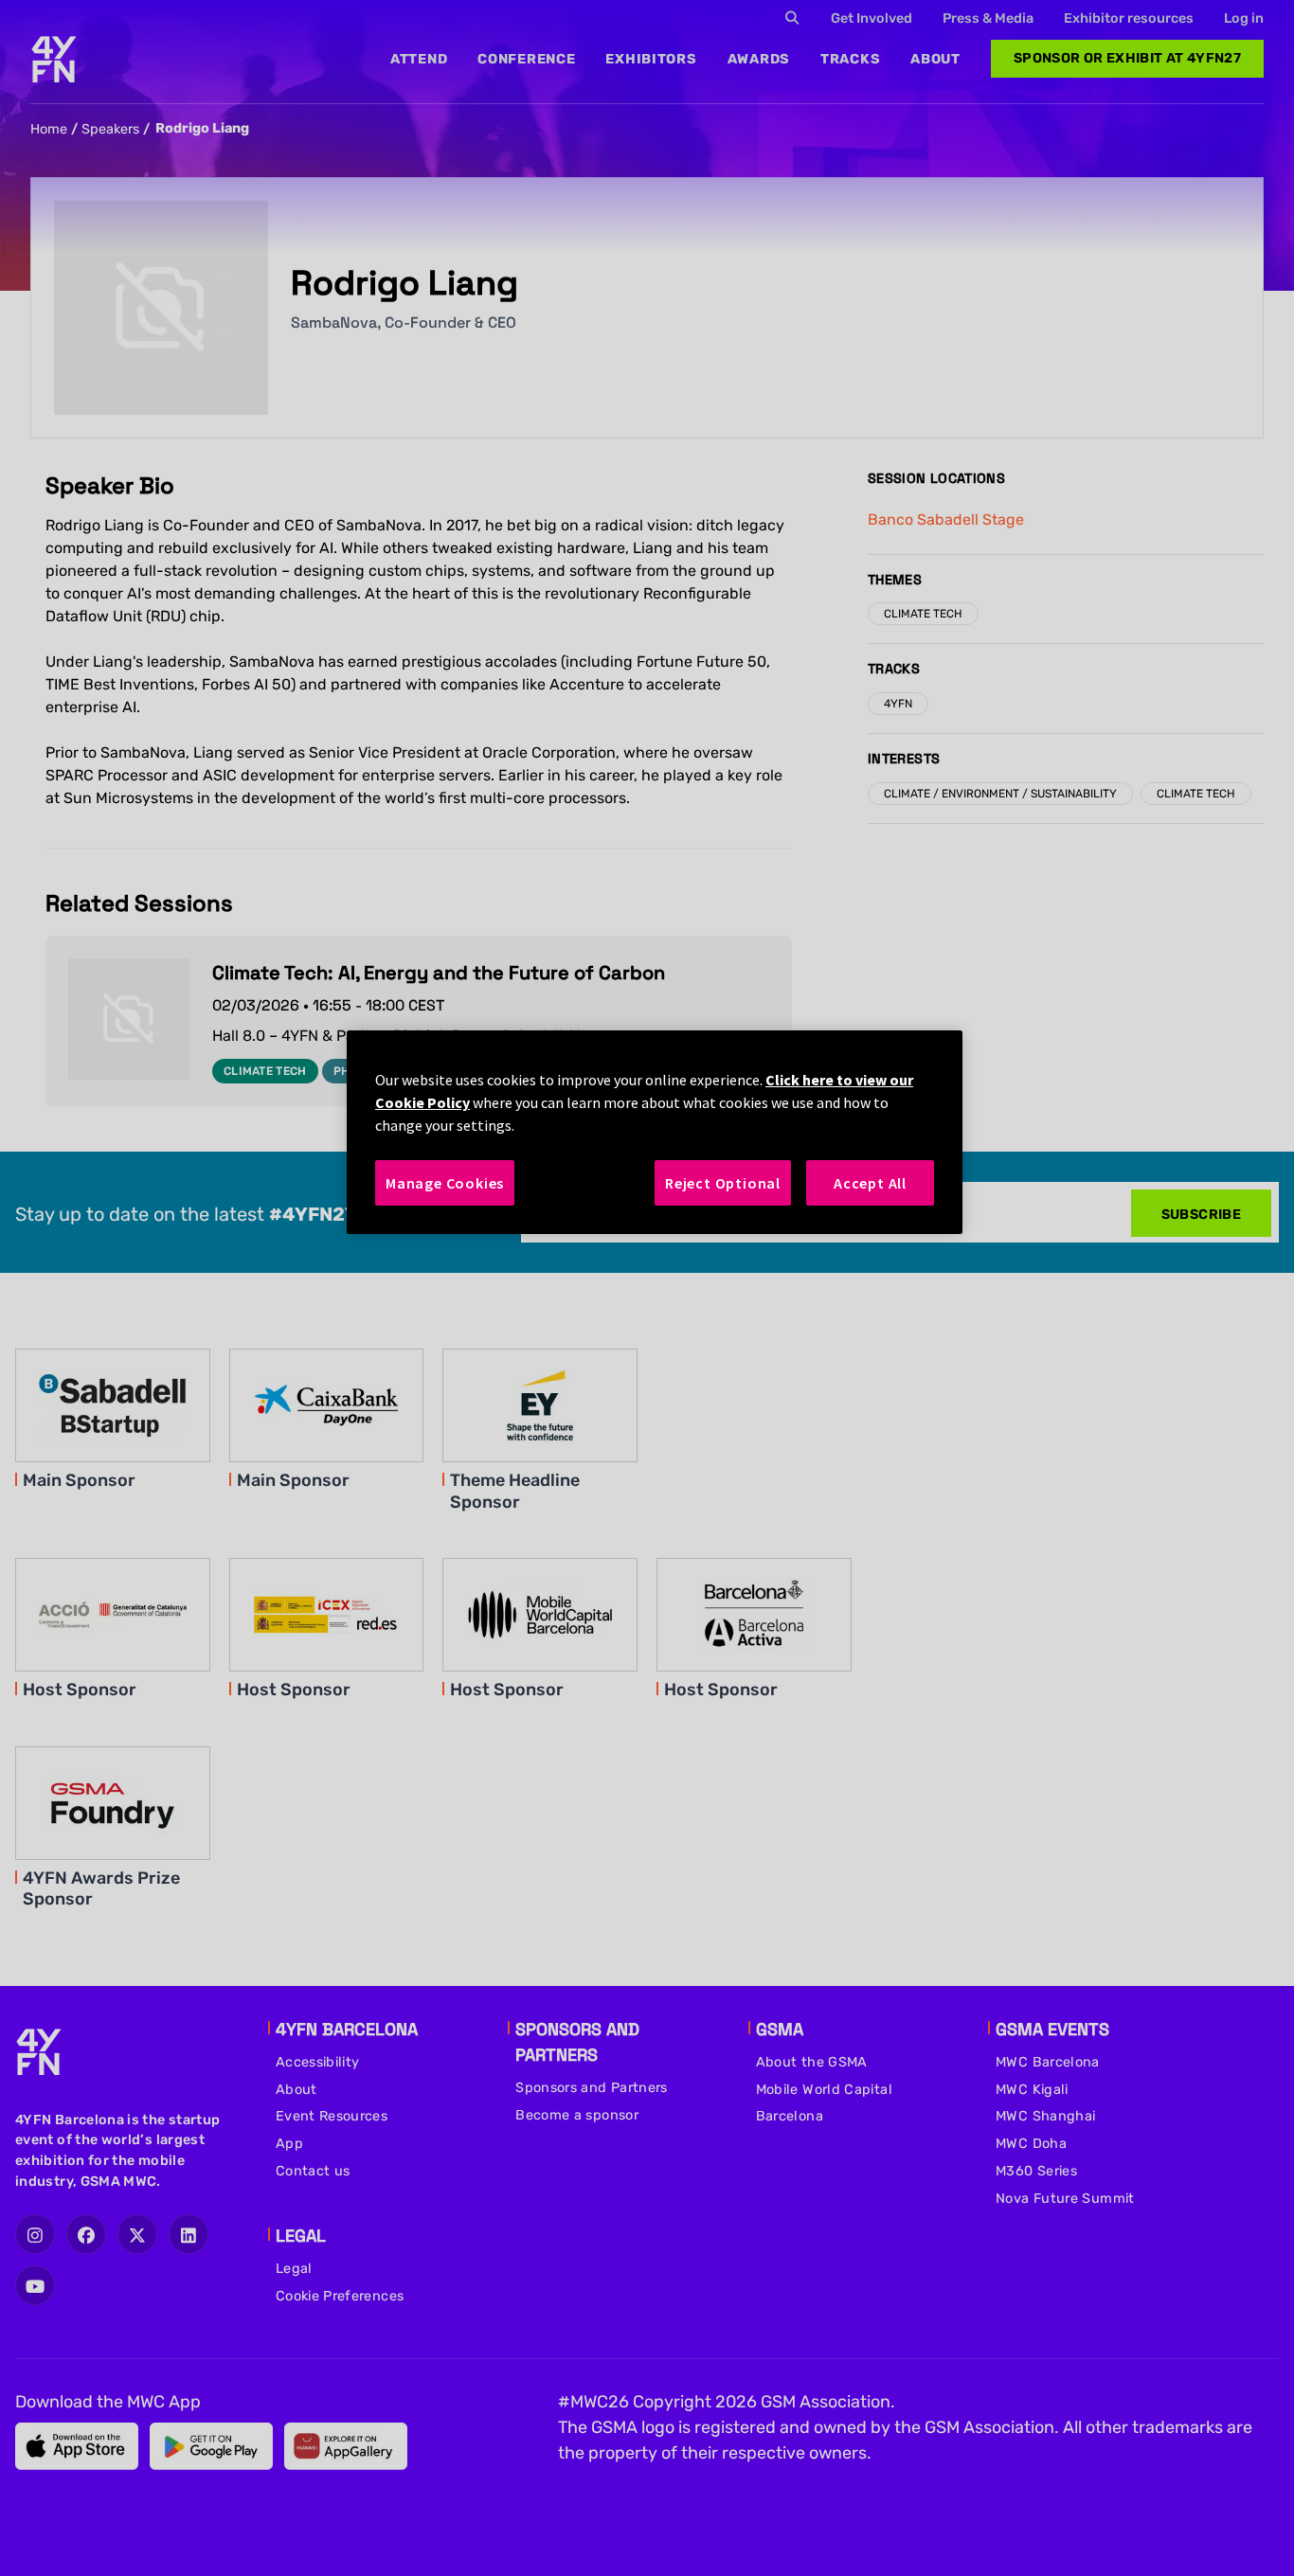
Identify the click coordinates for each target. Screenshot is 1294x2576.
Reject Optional (723, 1183)
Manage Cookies (445, 1183)
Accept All (870, 1183)
